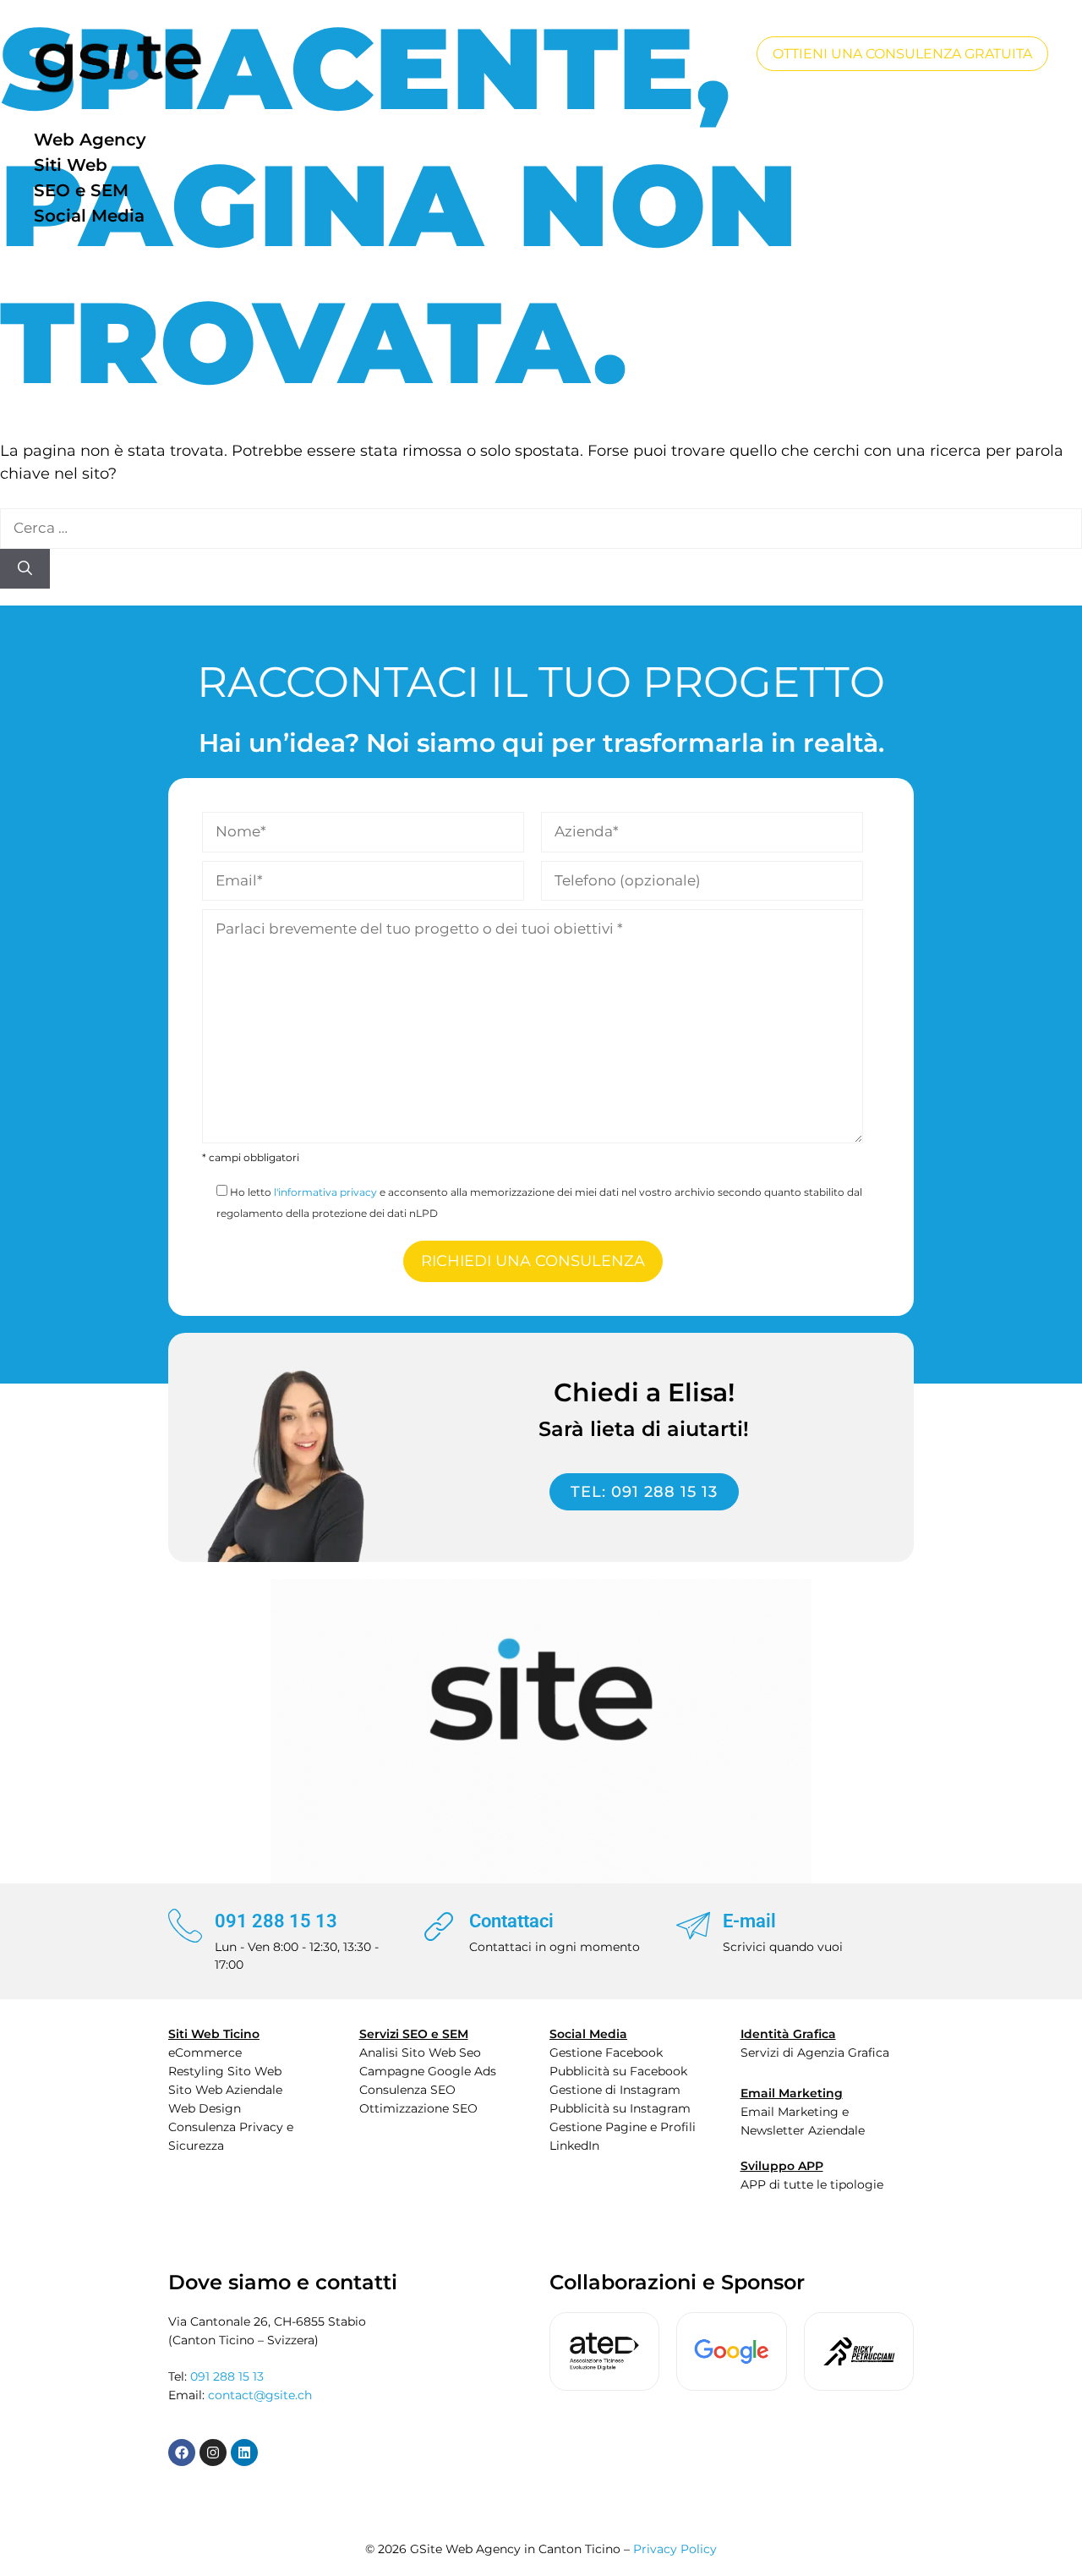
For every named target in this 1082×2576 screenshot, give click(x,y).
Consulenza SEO (407, 2090)
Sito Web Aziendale (225, 2090)
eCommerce (205, 2053)
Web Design (205, 2108)
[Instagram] (213, 2453)
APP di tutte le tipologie (812, 2184)
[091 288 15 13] (185, 1926)
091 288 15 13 (276, 1921)
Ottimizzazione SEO (418, 2108)
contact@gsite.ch (260, 2395)
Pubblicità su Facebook (618, 2071)
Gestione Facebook (606, 2053)
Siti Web (71, 165)
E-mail (749, 1921)
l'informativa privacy (325, 1192)
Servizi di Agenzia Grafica (815, 2053)
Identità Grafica (788, 2034)
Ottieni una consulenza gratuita (902, 54)
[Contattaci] (440, 1926)
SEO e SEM (81, 190)
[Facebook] (182, 2453)
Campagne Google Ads (428, 2071)
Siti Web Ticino (214, 2034)
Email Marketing (792, 2093)
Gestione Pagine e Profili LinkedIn (623, 2136)
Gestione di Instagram (615, 2090)
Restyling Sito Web (225, 2071)
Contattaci (511, 1921)
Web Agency (90, 140)
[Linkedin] (244, 2453)
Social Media (89, 216)
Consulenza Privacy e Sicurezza (231, 2136)
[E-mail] (693, 1926)
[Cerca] (25, 569)
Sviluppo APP (782, 2166)
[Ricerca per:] (541, 528)
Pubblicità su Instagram (620, 2108)
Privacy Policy (675, 2549)
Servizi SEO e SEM (414, 2034)
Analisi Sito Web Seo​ (420, 2053)
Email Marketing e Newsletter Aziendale (803, 2121)
